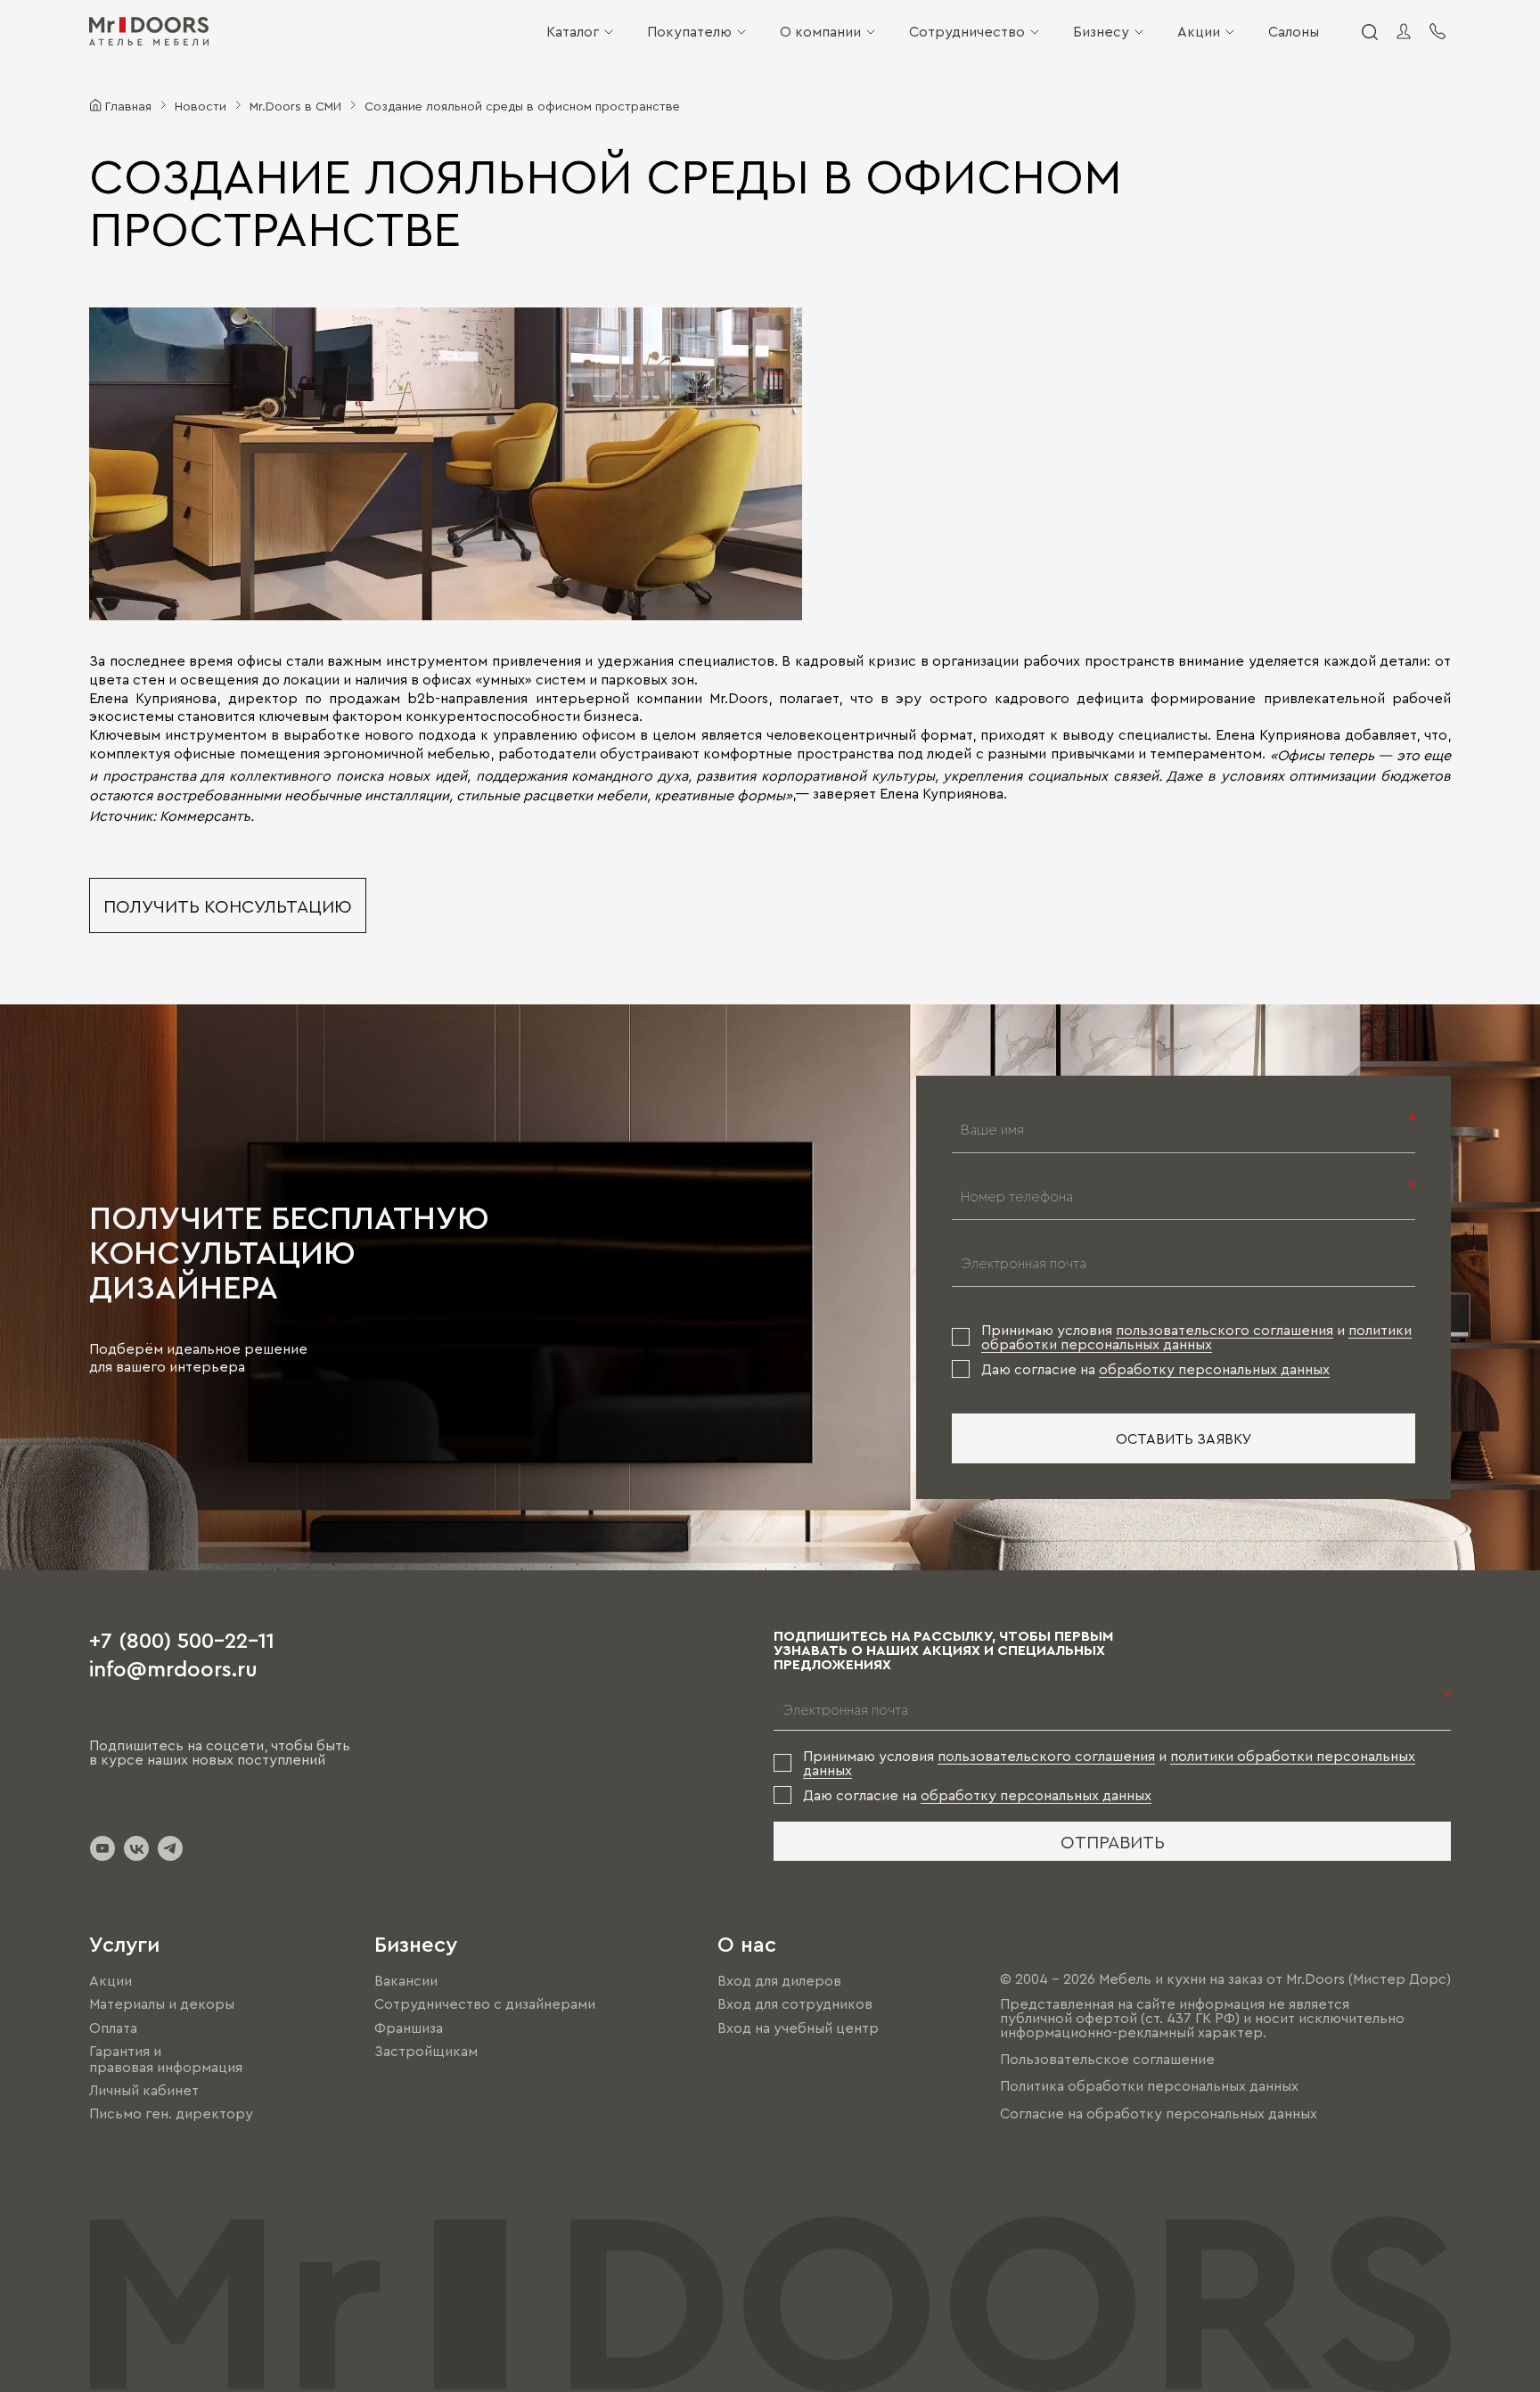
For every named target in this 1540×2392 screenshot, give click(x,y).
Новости (201, 105)
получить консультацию (228, 905)
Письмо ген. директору (171, 2113)
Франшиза (409, 2027)
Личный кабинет (144, 2090)
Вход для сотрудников (795, 2004)
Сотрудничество (967, 31)
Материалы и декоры (162, 2004)
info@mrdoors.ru (173, 1667)
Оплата (113, 2027)
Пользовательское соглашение (1107, 2059)
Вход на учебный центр (798, 2027)
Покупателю (689, 31)
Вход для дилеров (779, 1980)
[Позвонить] (1438, 31)
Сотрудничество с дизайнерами (485, 2004)
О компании (820, 31)
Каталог (573, 31)
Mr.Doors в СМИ (295, 105)
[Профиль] (1404, 31)
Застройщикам (426, 2051)
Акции (1199, 31)
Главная (128, 105)
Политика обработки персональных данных (1149, 2086)
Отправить (1113, 1841)
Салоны (1294, 31)
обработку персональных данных (1214, 1369)
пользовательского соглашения (1225, 1330)
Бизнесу (1101, 31)
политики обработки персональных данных (1196, 1337)
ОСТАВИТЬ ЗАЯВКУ (1184, 1438)
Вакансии (406, 1980)
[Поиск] (1369, 31)
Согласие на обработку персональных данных (1159, 2113)
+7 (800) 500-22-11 (182, 1639)
